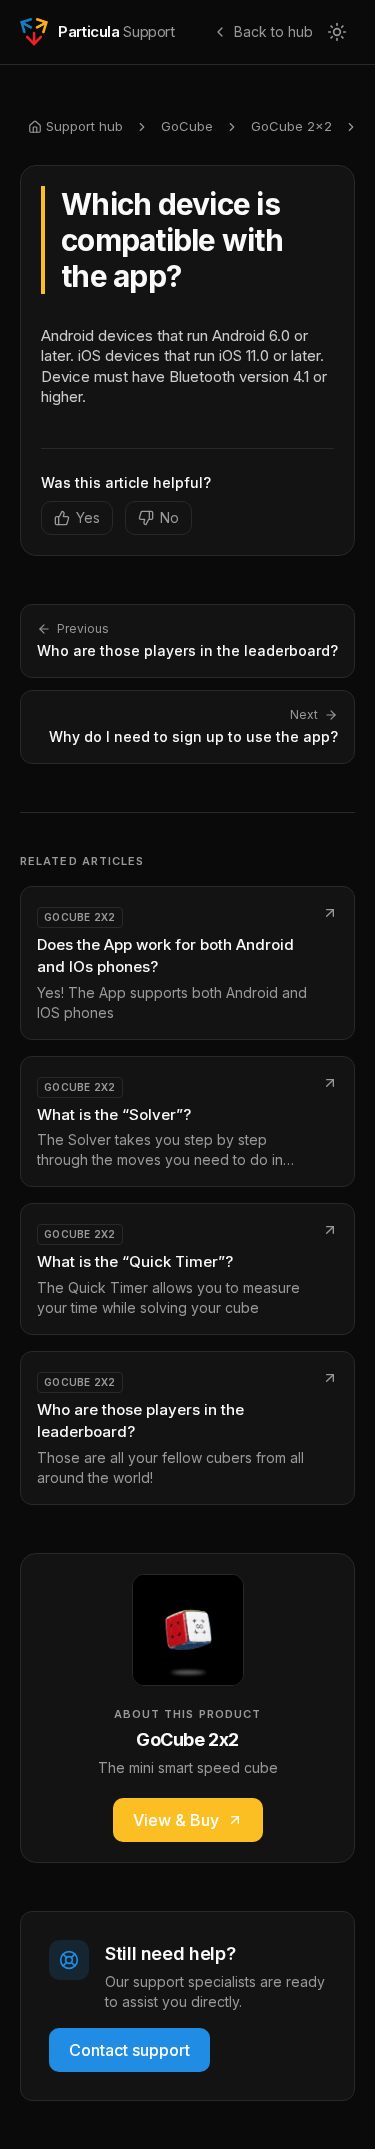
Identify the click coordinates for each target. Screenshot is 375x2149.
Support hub (84, 126)
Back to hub (273, 31)
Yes (88, 517)
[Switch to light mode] (337, 32)
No (169, 517)
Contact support (129, 2050)
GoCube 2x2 (291, 126)
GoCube (187, 126)
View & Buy (176, 1820)
